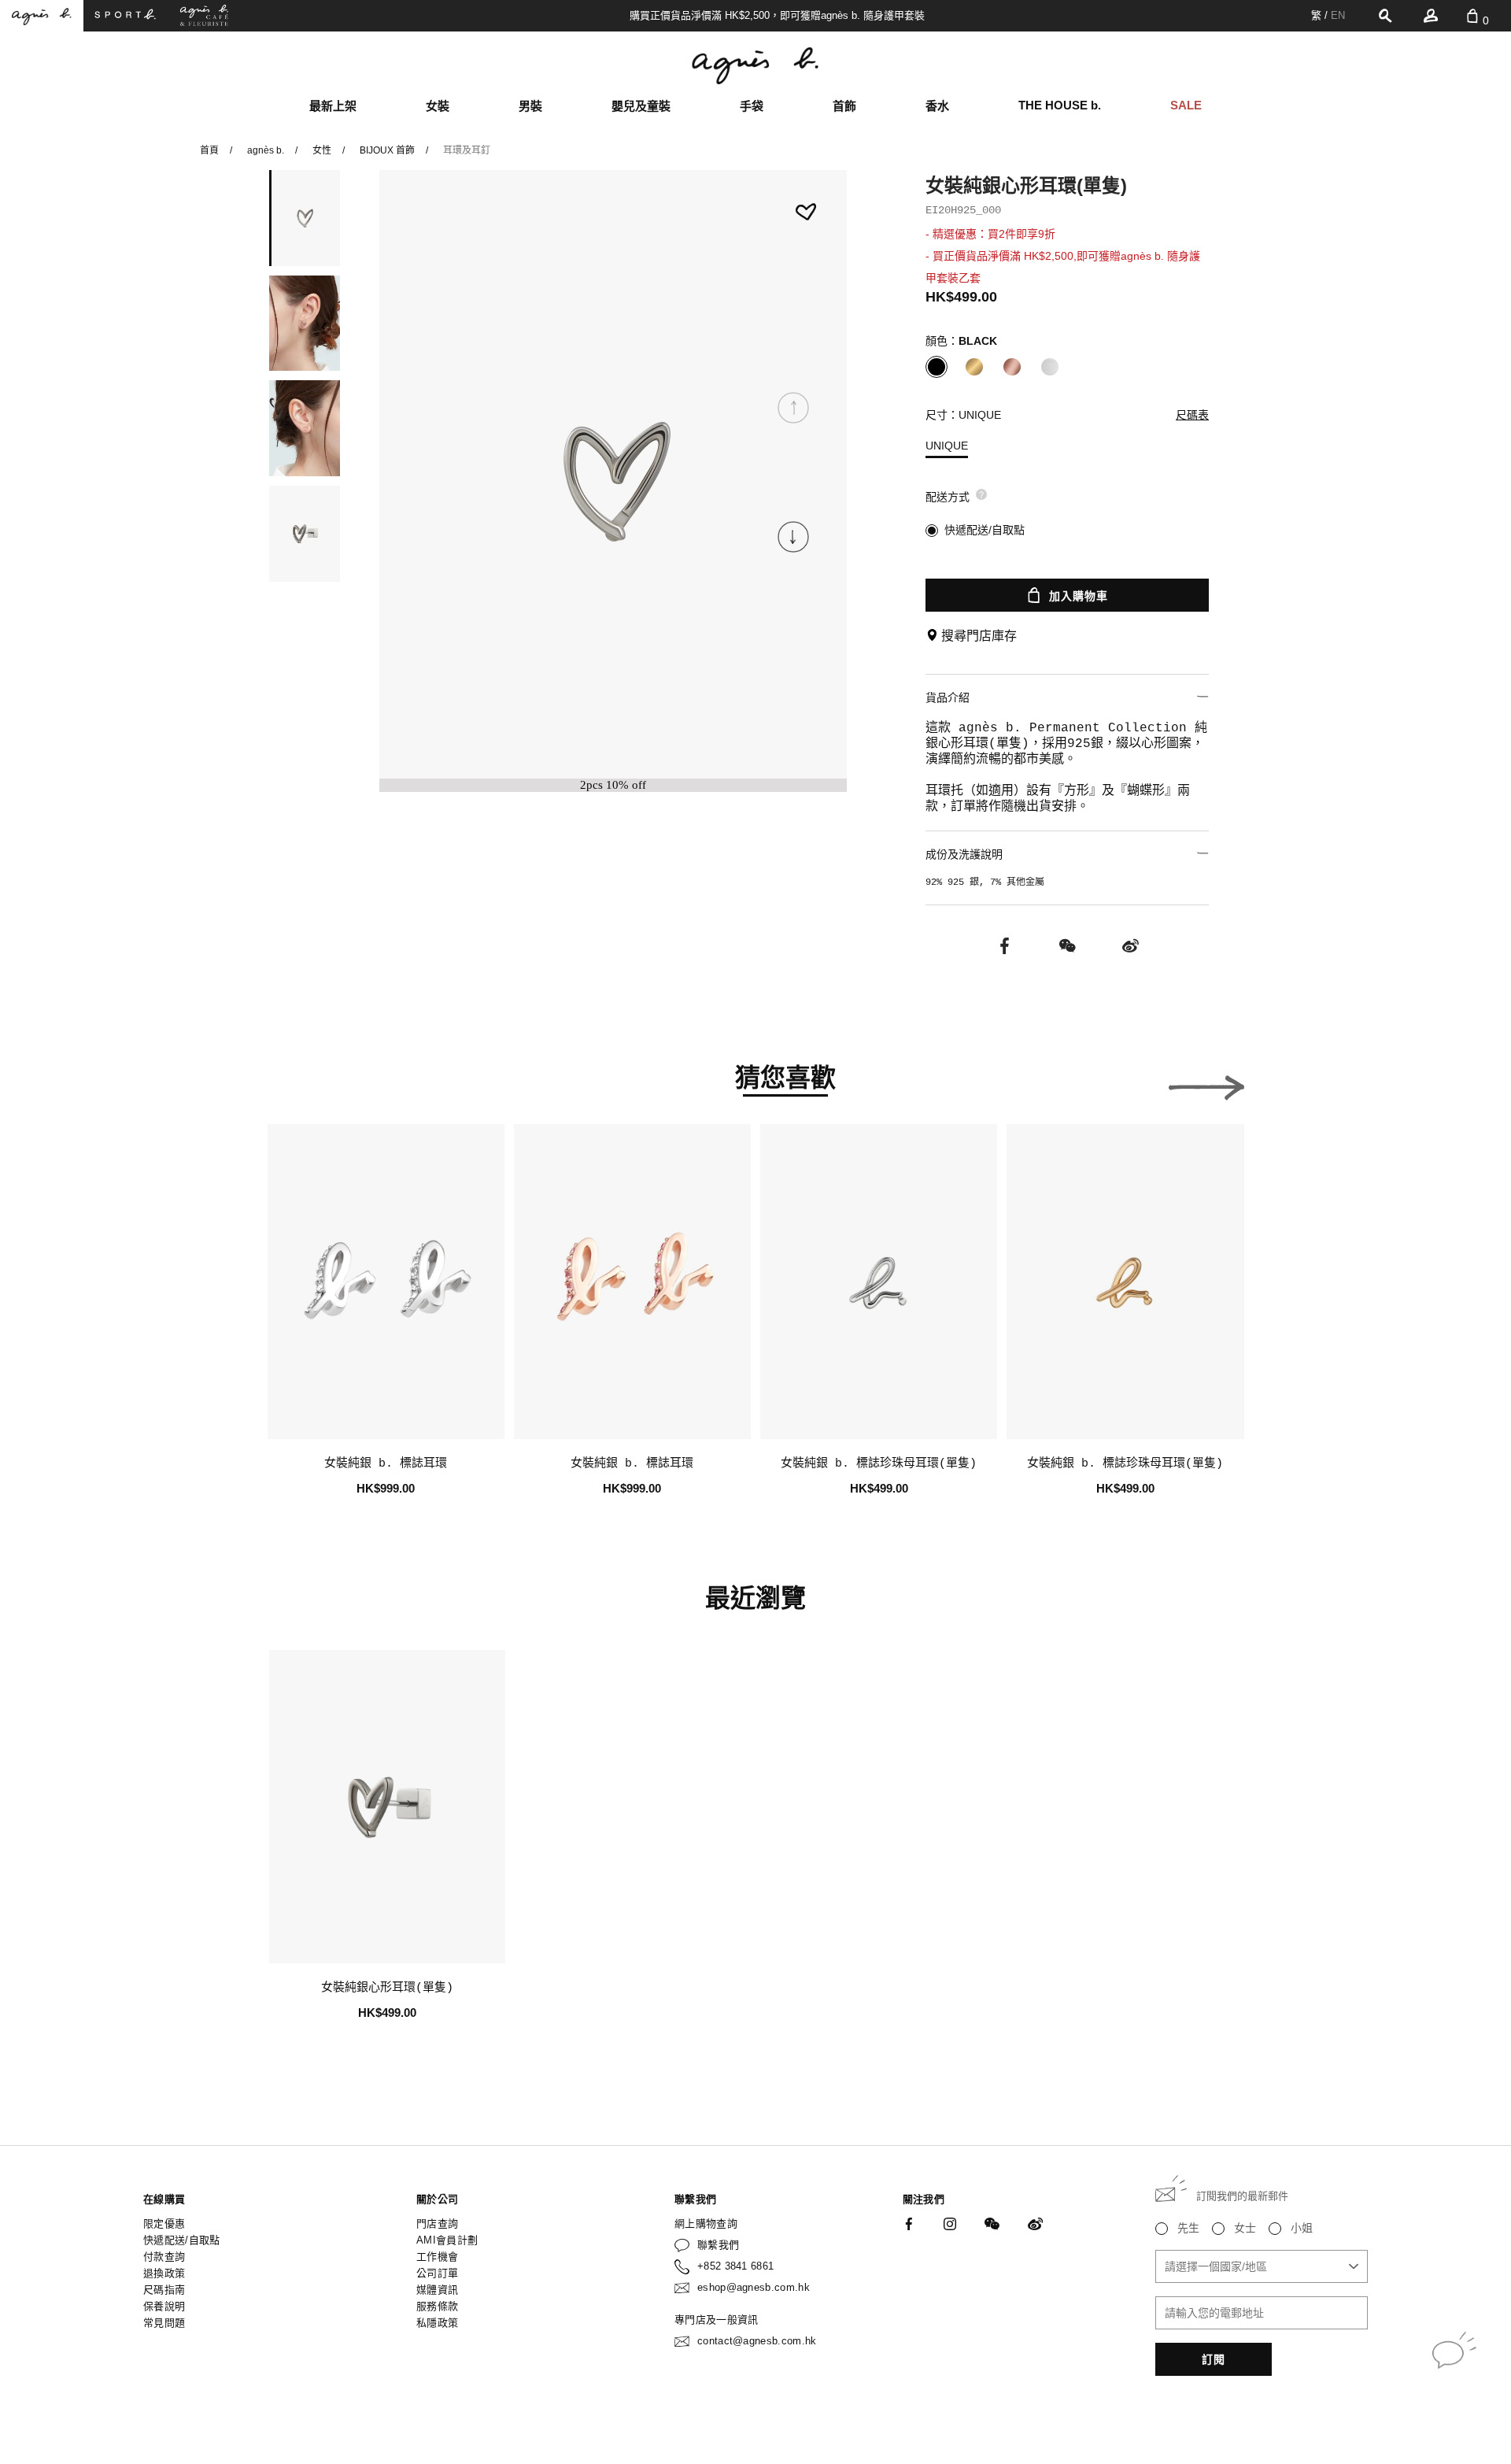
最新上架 (333, 106)
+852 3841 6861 (736, 2266)
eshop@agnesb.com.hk (754, 2287)
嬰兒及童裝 (641, 106)
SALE (1186, 105)
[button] (793, 537)
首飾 (844, 106)
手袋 (752, 106)
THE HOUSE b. (1060, 105)
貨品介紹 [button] (948, 697)
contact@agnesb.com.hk (757, 2341)
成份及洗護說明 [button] (964, 854)
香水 (937, 106)
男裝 (530, 106)
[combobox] (1262, 2266)
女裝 (438, 106)
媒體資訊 (437, 2290)
